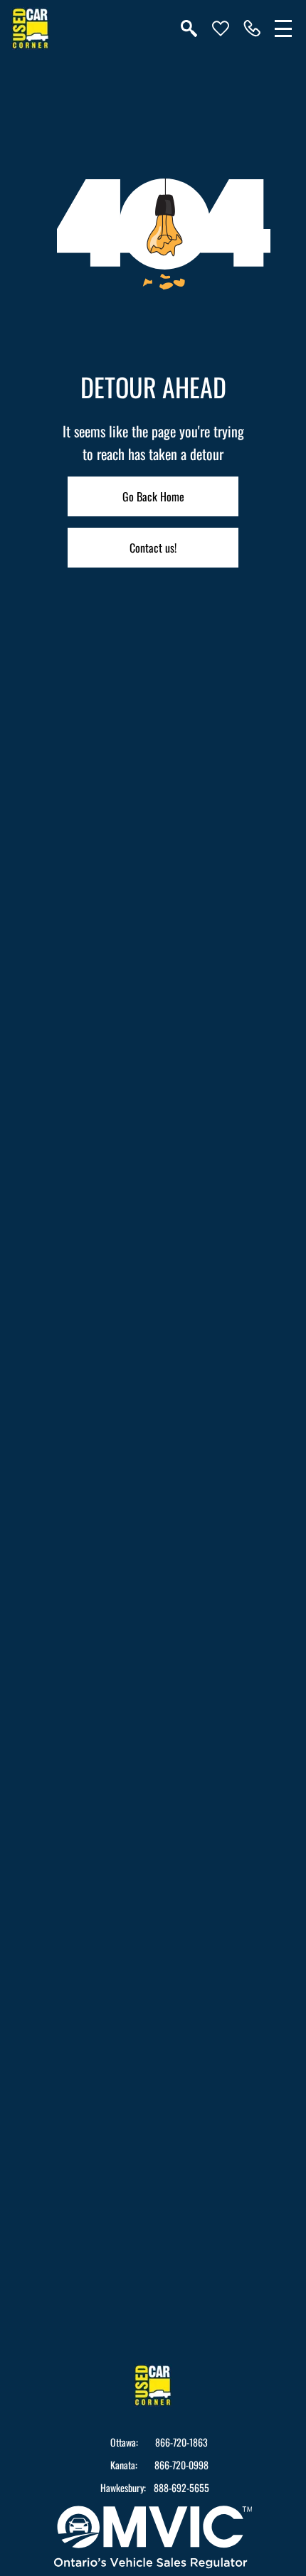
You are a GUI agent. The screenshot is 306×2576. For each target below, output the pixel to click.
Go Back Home (153, 496)
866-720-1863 (181, 2442)
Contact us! (153, 548)
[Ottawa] (252, 28)
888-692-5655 (181, 2488)
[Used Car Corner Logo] (31, 28)
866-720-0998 (181, 2465)
